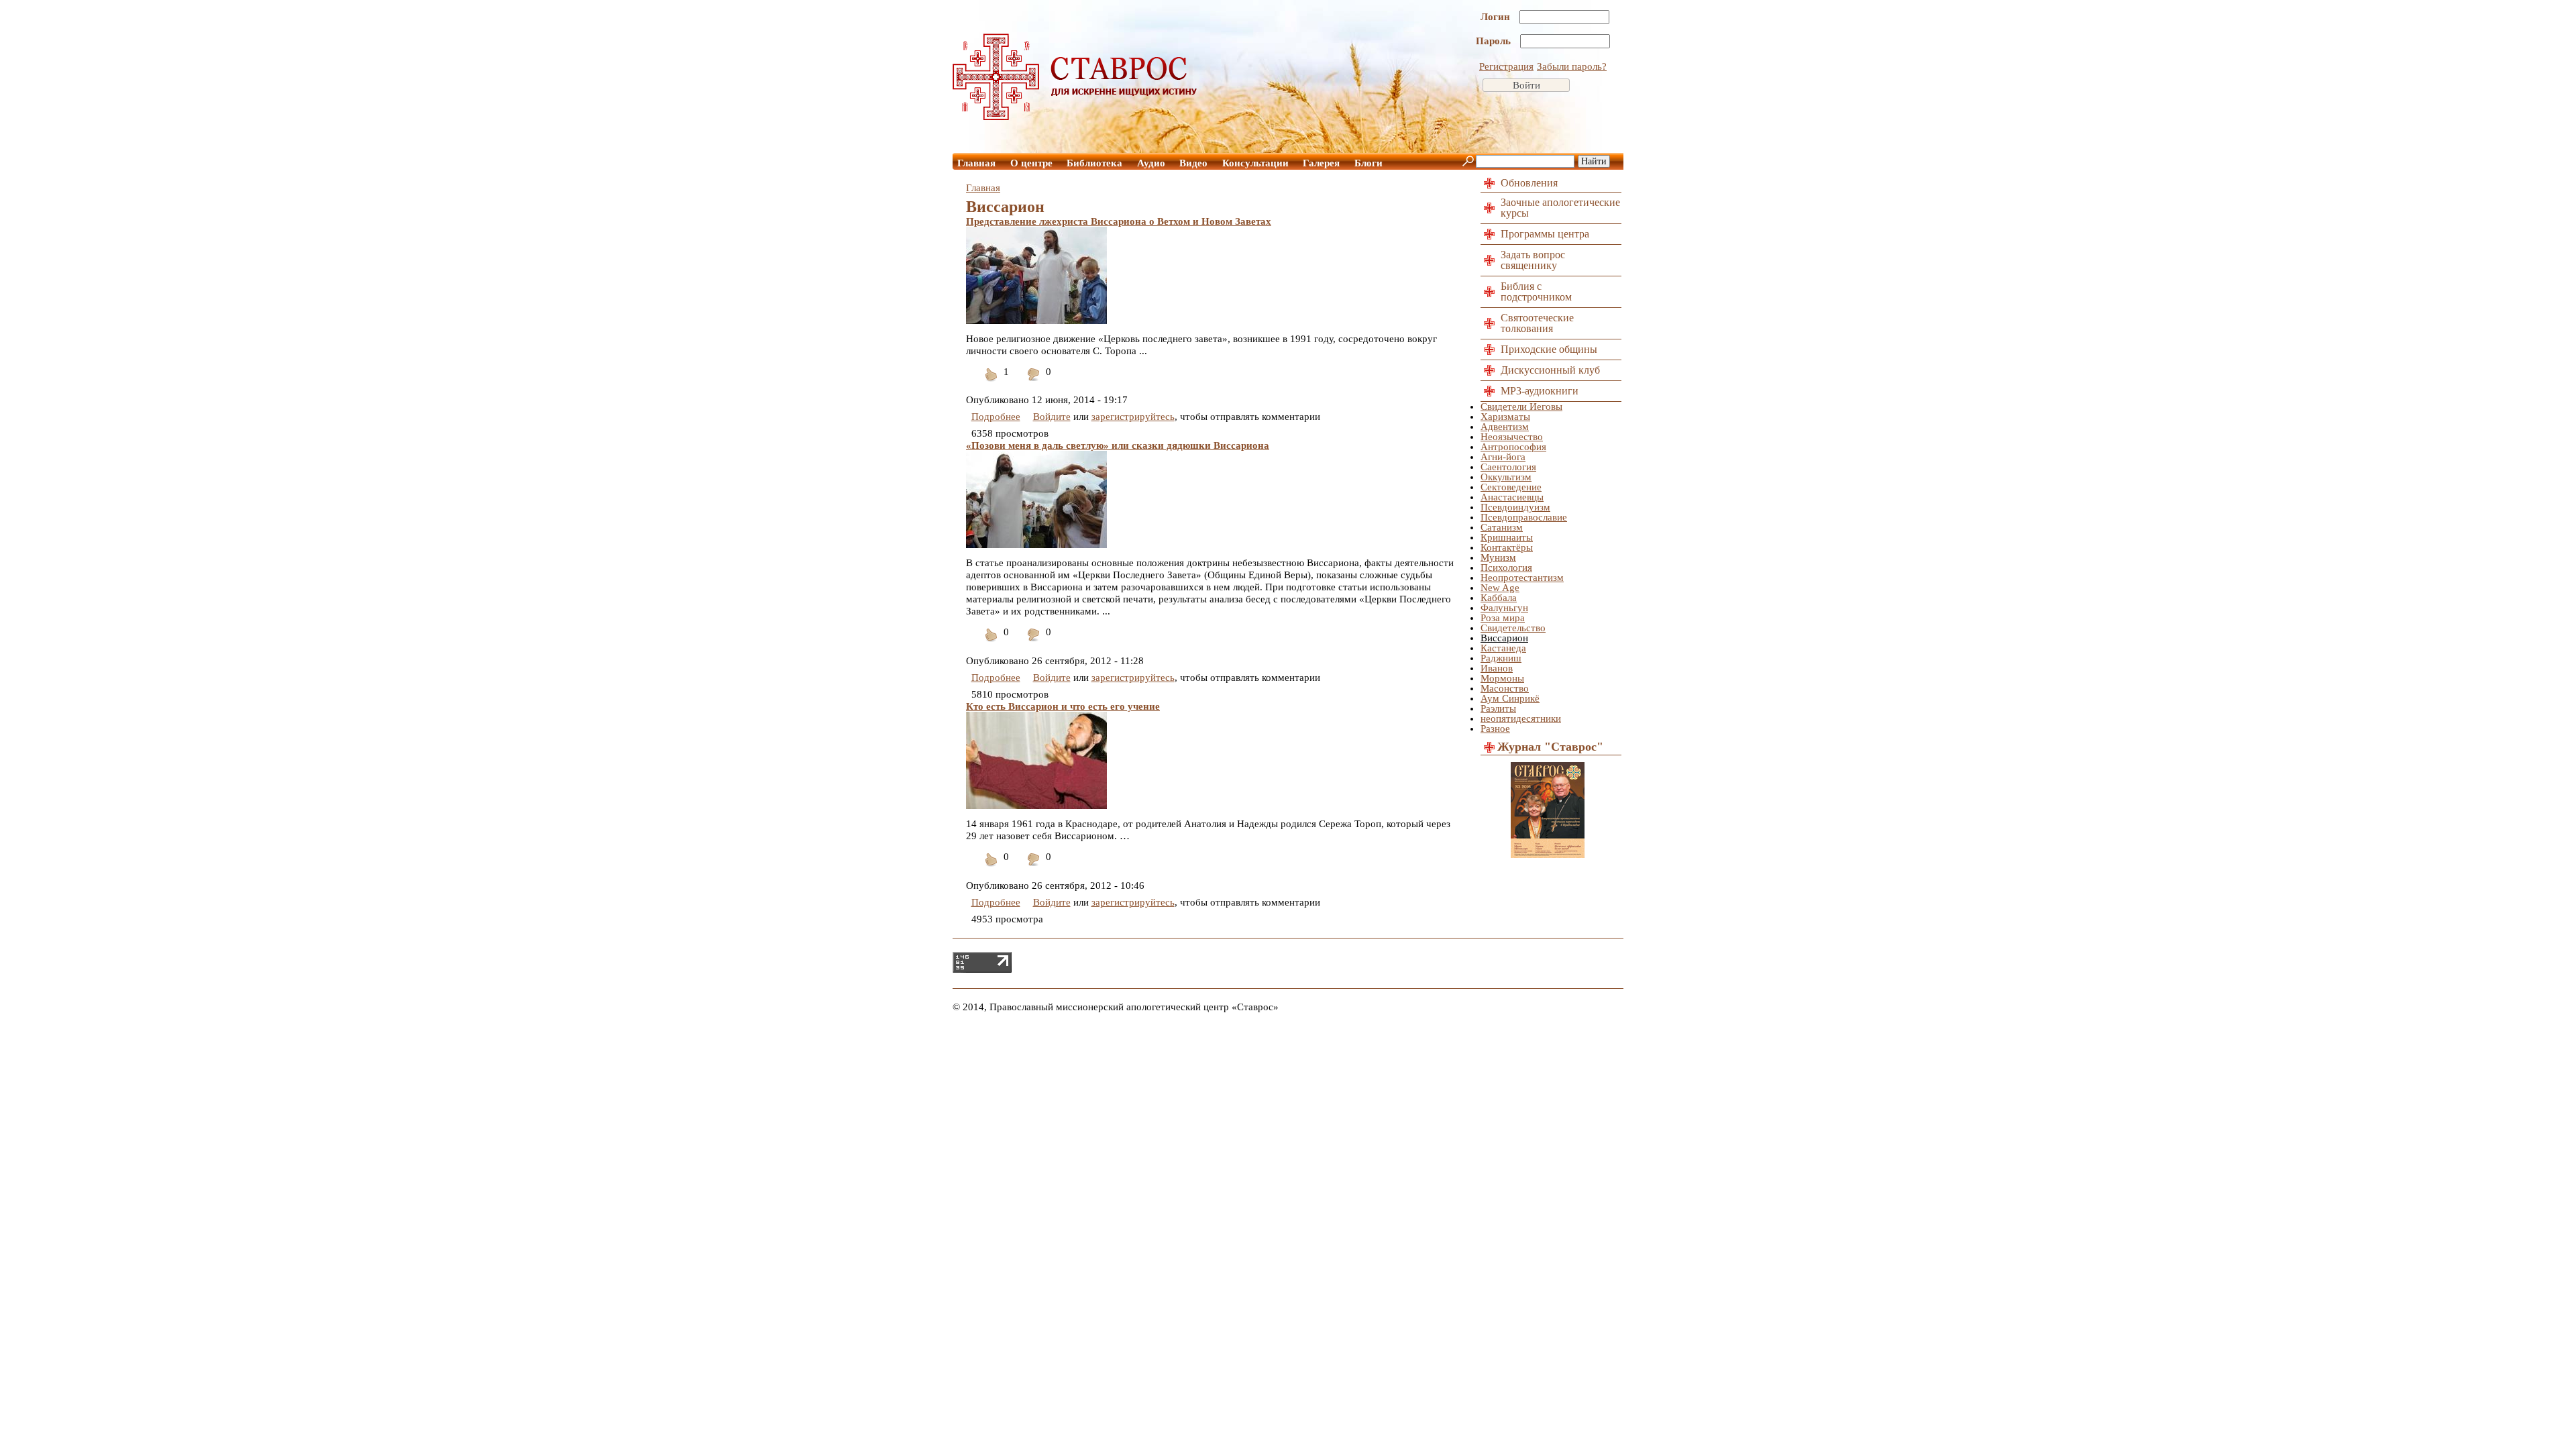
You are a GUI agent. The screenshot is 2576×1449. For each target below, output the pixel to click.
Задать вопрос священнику (1533, 260)
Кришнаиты (1507, 537)
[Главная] (1075, 117)
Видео (1193, 163)
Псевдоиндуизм (1515, 507)
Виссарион (1504, 638)
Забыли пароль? (1572, 66)
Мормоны (1502, 678)
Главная (976, 163)
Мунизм (1498, 557)
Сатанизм (1502, 527)
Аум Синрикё (1510, 698)
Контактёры (1507, 547)
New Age (1500, 588)
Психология (1506, 568)
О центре (1031, 163)
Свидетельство (1513, 628)
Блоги (1368, 163)
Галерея (1321, 163)
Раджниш (1501, 658)
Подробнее (996, 417)
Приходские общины (1549, 349)
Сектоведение (1511, 487)
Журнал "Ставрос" (1550, 747)
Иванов (1497, 668)
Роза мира (1503, 618)
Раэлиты (1498, 708)
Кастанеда (1503, 648)
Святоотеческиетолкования (1537, 323)
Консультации (1255, 163)
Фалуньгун (1504, 608)
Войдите (1052, 417)
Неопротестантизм (1522, 578)
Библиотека (1094, 163)
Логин (1497, 17)
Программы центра (1545, 234)
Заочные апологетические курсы (1560, 208)
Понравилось (991, 383)
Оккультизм (1506, 477)
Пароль (1495, 41)
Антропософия (1513, 447)
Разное (1495, 729)
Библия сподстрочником (1536, 291)
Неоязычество (1512, 437)
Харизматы (1505, 417)
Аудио (1151, 163)
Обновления (1529, 183)
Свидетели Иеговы (1521, 407)
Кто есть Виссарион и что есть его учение (1063, 706)
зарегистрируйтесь (1133, 417)
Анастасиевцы (1512, 497)
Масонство (1505, 688)
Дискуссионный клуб (1550, 370)
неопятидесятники (1521, 718)
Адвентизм (1505, 427)
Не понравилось (1034, 383)
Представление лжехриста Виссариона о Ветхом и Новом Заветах (1119, 221)
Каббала (1499, 598)
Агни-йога (1503, 457)
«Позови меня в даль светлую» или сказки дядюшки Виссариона (1118, 445)
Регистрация (1506, 66)
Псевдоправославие (1524, 517)
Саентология (1508, 467)
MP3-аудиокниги (1540, 391)
